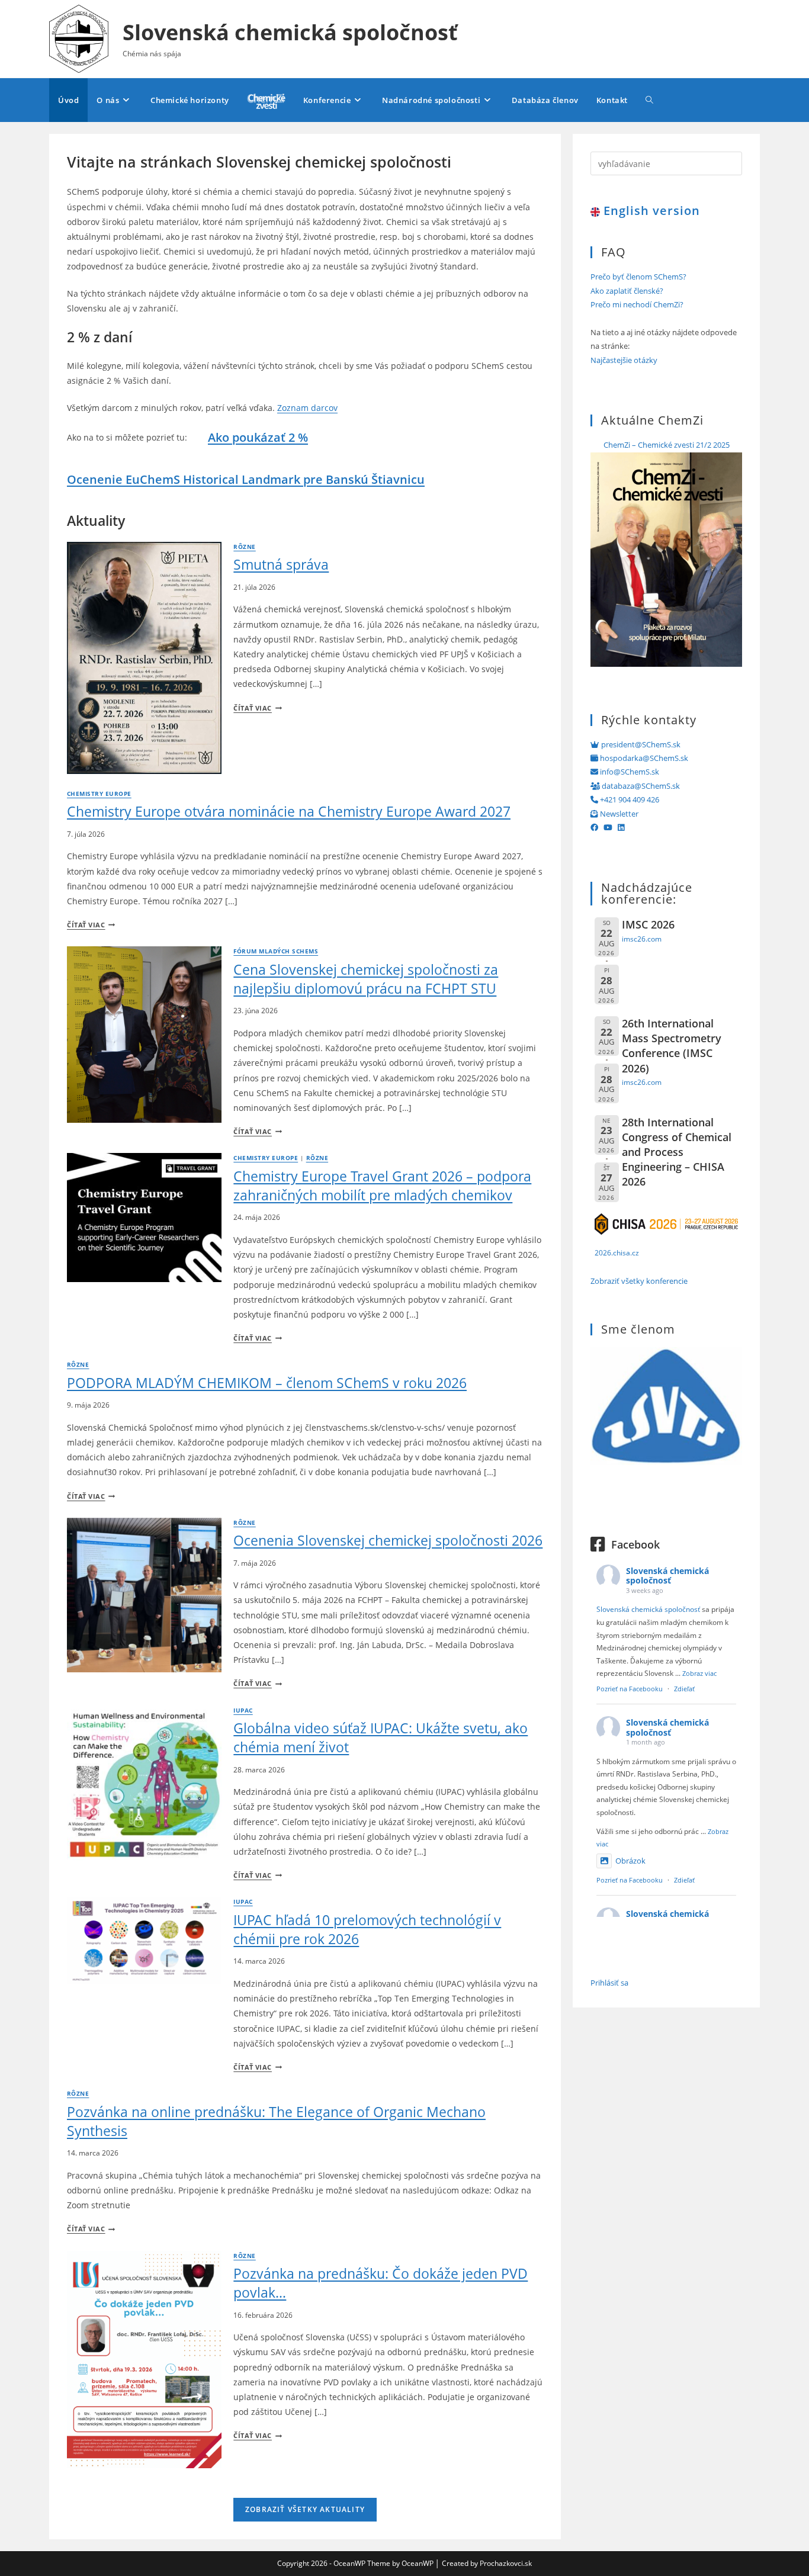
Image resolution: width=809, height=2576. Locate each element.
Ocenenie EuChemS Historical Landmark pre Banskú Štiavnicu (246, 479)
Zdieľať (684, 1689)
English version (650, 211)
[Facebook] (594, 827)
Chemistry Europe (99, 794)
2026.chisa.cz (617, 1252)
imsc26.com (642, 939)
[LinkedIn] (621, 827)
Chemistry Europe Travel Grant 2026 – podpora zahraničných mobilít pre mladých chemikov (382, 1186)
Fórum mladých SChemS (276, 951)
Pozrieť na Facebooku (630, 1689)
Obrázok (630, 1861)
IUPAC (243, 1711)
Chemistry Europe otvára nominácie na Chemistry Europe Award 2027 (289, 811)
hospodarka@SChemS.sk (643, 758)
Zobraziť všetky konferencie (639, 1281)
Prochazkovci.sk (506, 2563)
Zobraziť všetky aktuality (305, 2509)
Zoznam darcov (307, 408)
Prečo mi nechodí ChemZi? (637, 304)
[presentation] (144, 658)
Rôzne (244, 547)
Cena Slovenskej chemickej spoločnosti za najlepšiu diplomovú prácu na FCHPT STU (366, 979)
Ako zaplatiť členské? (627, 291)
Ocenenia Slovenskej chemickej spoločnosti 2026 (388, 1540)
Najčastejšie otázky (624, 360)
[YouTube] (608, 827)
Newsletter (618, 814)
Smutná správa (281, 564)
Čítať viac (257, 708)
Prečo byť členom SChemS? (638, 277)
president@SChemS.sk (640, 744)
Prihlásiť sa (609, 1983)
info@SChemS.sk (629, 772)
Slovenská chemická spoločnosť (290, 32)
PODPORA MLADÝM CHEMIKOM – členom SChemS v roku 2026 (267, 1383)
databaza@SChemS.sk (640, 786)
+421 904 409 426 (629, 799)
